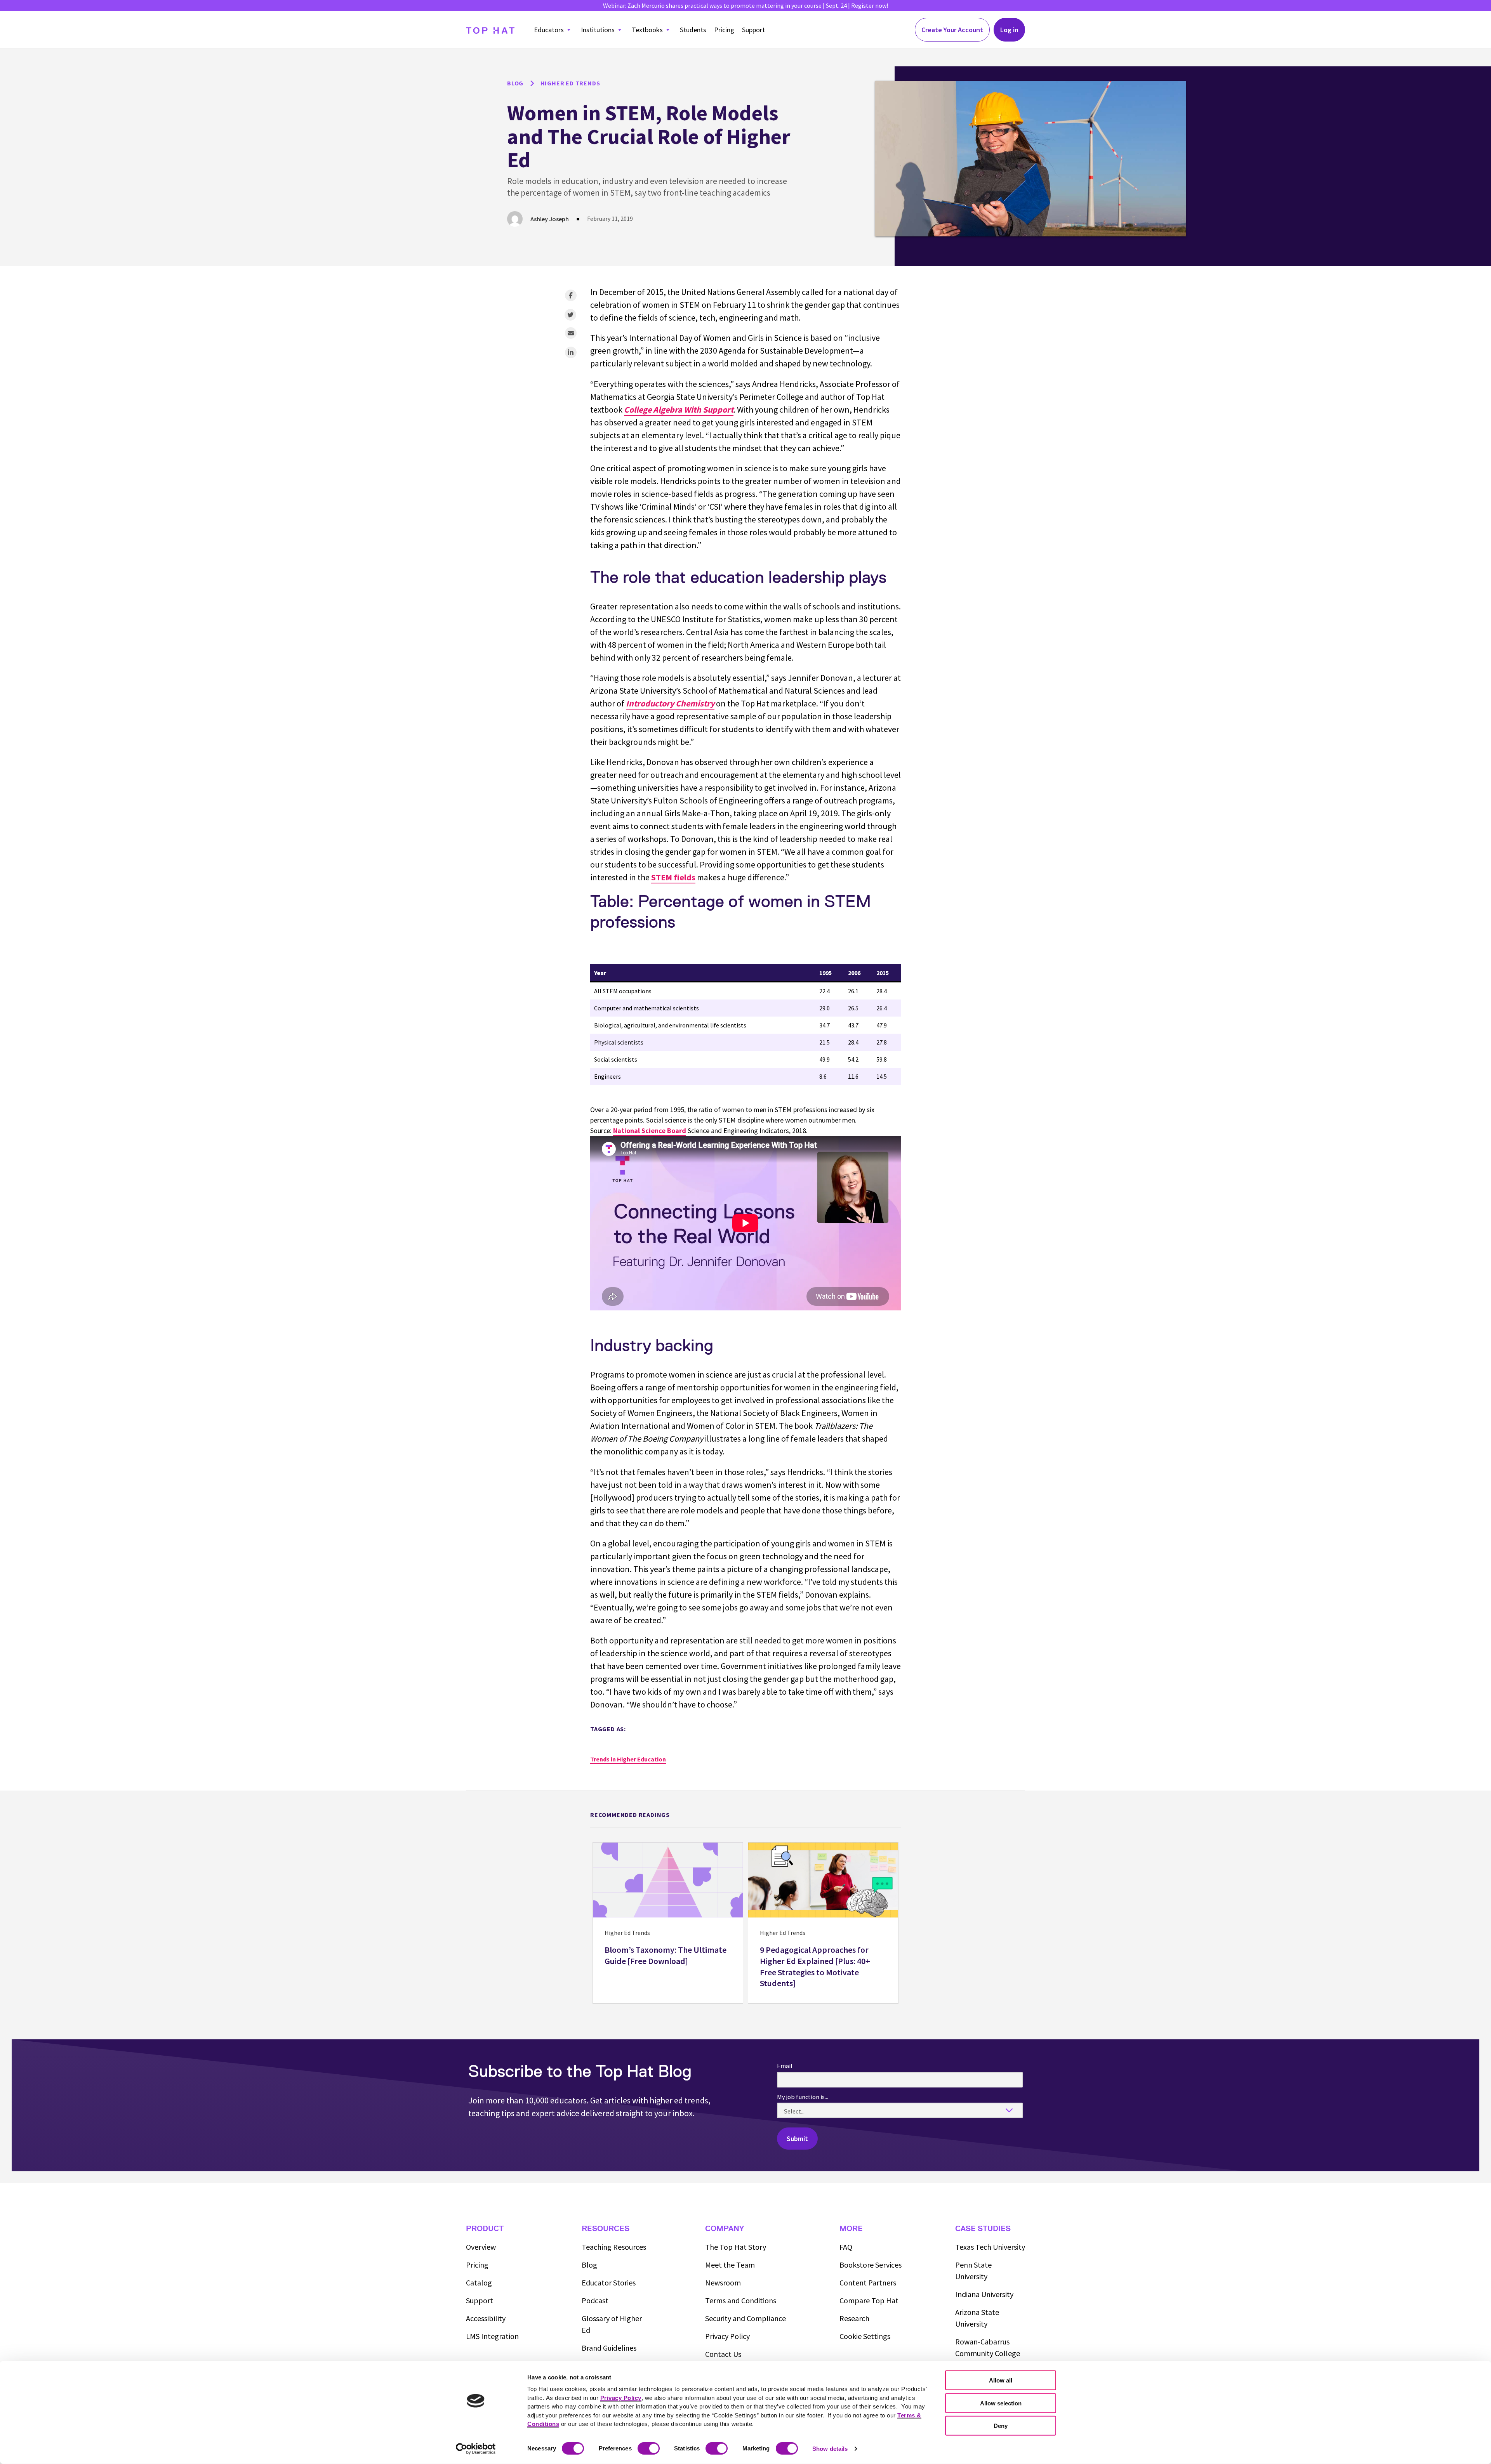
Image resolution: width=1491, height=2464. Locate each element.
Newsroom (723, 2283)
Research (854, 2318)
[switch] (649, 2448)
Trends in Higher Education (628, 1759)
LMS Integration (492, 2336)
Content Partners (868, 2283)
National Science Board (650, 1130)
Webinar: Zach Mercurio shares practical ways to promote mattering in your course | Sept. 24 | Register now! (745, 5)
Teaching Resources (614, 2247)
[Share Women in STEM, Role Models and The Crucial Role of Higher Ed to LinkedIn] (571, 352)
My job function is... (803, 2097)
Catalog (479, 2283)
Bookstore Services (871, 2265)
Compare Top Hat (869, 2300)
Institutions (598, 30)
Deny (1001, 2426)
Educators (549, 30)
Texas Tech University (990, 2247)
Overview (481, 2247)
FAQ (846, 2247)
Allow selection (1001, 2403)
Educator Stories (609, 2283)
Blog (589, 2265)
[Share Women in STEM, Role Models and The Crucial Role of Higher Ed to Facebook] (571, 295)
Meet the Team (730, 2265)
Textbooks (647, 30)
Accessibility (486, 2318)
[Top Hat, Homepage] (490, 30)
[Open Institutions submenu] (620, 30)
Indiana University (984, 2294)
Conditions (741, 2300)
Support (753, 30)
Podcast (595, 2300)
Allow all (1001, 2380)
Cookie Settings (865, 2336)
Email (785, 2066)
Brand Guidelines (609, 2348)
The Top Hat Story (736, 2247)
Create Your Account (952, 30)
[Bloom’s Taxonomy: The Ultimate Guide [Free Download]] (668, 1923)
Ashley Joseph (550, 219)
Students (693, 30)
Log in (1009, 30)
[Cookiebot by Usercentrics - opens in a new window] (476, 2449)
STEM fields (673, 877)
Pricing (724, 30)
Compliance (745, 2318)
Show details (830, 2449)
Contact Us (723, 2354)
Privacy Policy (727, 2336)
